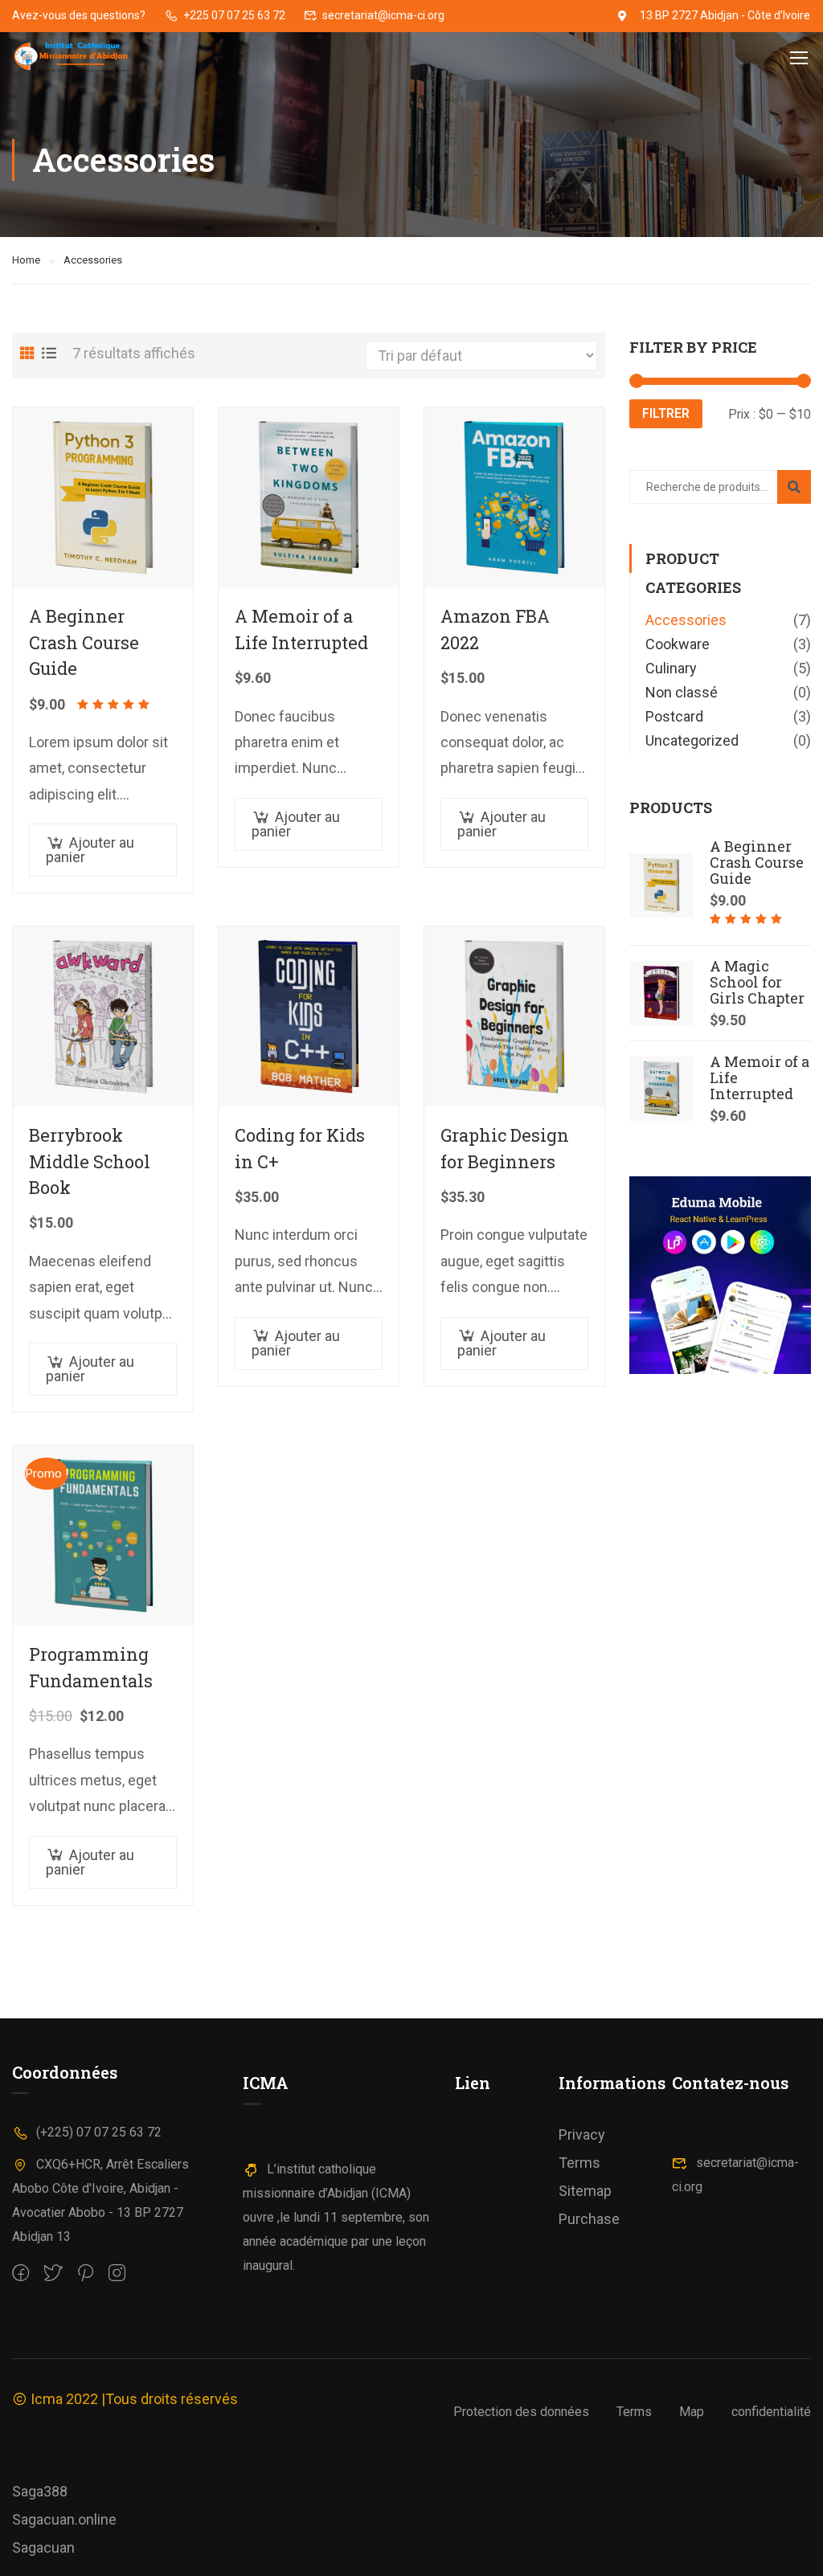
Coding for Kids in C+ (300, 1148)
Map (692, 2412)
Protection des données (521, 2412)
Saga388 (40, 2491)
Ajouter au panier (90, 850)
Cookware (678, 644)
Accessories (686, 620)
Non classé (682, 692)
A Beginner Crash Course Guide (84, 642)
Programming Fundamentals (91, 1667)
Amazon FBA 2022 (495, 629)
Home (26, 260)
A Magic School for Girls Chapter (757, 982)
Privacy (582, 2134)
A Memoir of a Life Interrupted (301, 629)
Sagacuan (43, 2547)
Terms (579, 2163)
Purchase (589, 2219)
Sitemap (585, 2191)
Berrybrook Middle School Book (90, 1161)
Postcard (674, 716)
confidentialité (771, 2412)
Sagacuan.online (64, 2519)
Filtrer (666, 413)
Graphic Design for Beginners (505, 1148)
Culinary (671, 668)
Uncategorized (692, 740)
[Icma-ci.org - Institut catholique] (74, 57)
